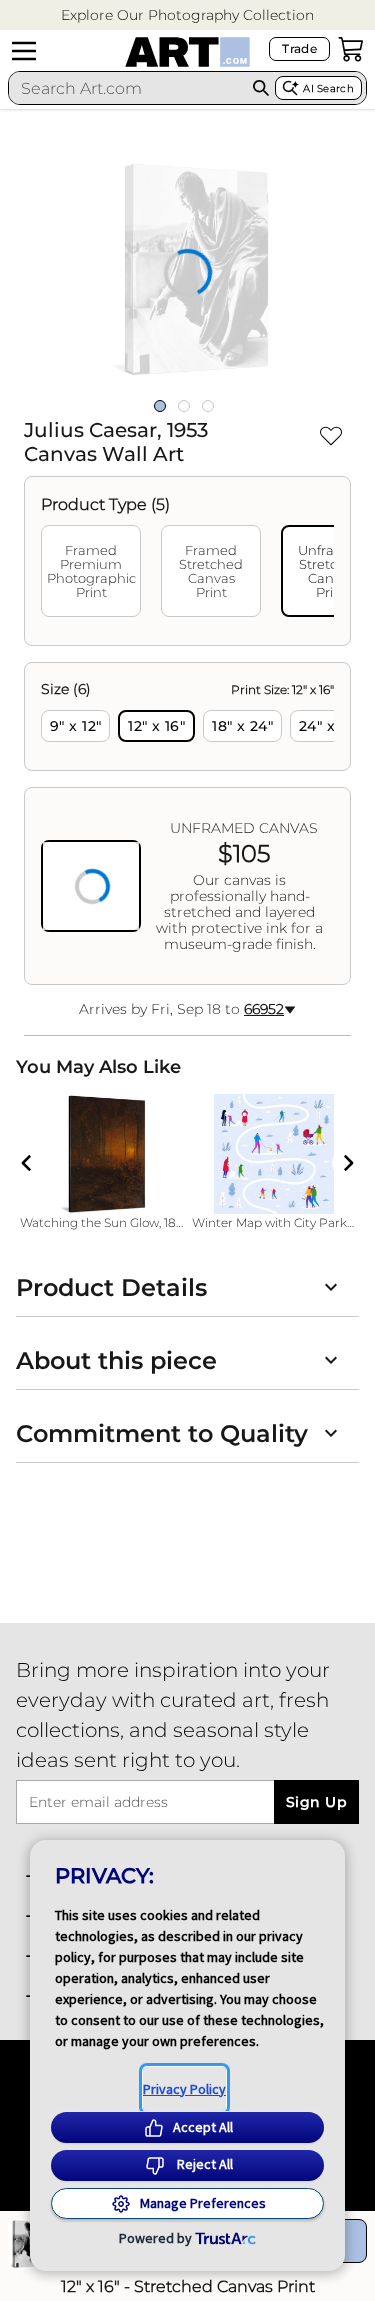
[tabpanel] (187, 823)
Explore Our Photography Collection (187, 15)
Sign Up (316, 1802)
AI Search (328, 88)
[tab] (91, 571)
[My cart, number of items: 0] (351, 49)
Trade (299, 48)
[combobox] (128, 88)
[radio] (75, 726)
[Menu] (24, 51)
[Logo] (187, 52)
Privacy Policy (184, 2089)
